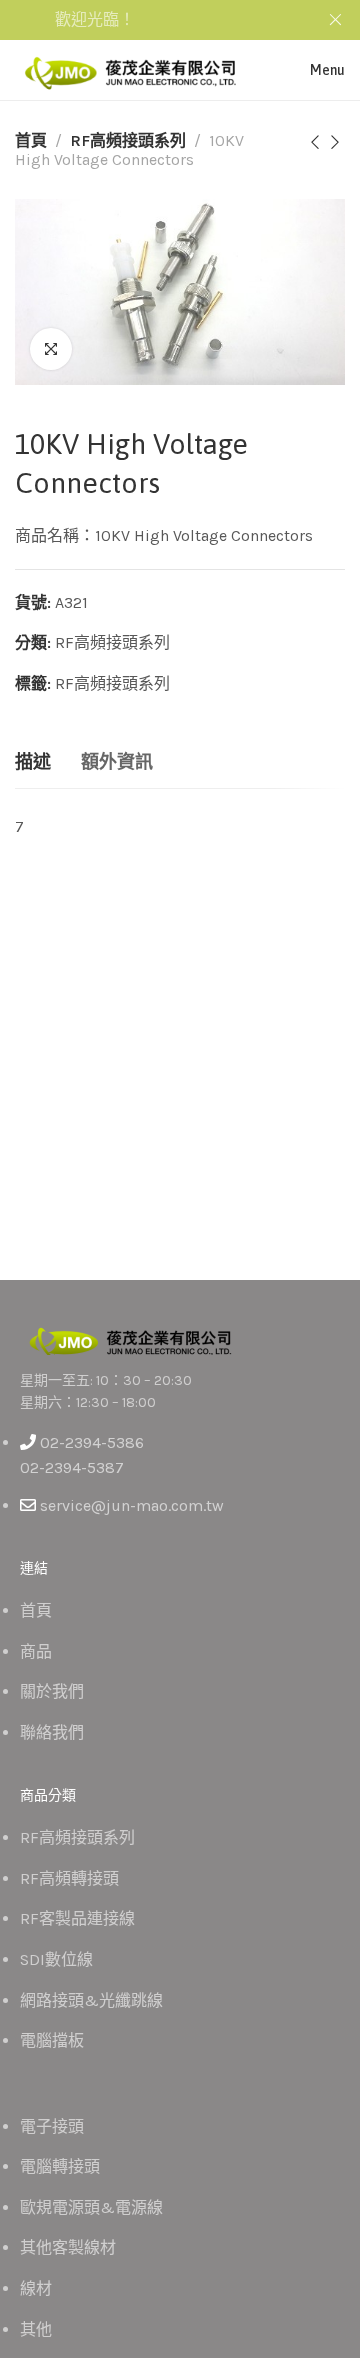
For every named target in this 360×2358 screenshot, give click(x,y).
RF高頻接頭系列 (128, 140)
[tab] (33, 763)
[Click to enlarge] (51, 349)
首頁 (31, 140)
